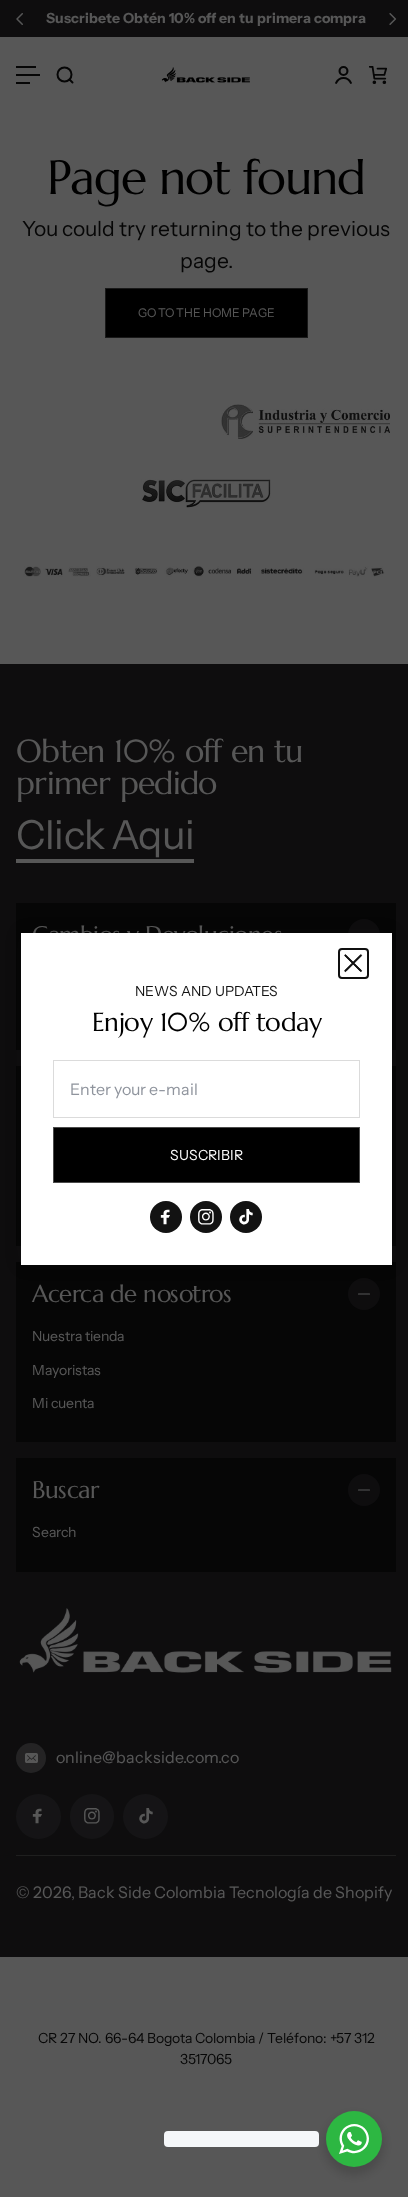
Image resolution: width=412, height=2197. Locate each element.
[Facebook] (166, 1216)
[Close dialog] (353, 963)
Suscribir (223, 1159)
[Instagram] (206, 1216)
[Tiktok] (246, 1216)
